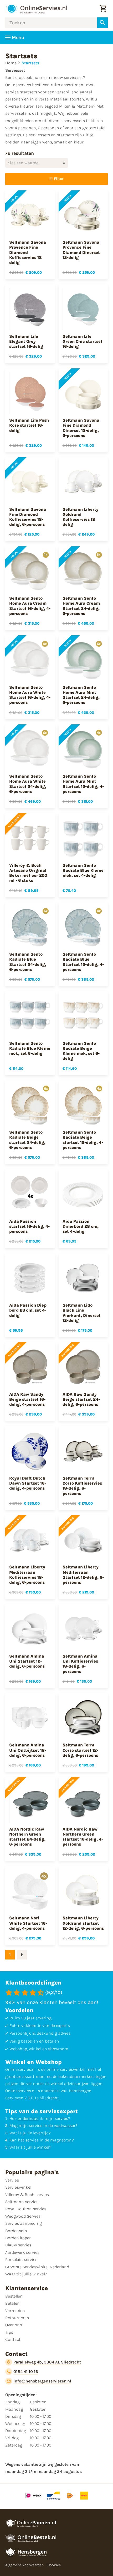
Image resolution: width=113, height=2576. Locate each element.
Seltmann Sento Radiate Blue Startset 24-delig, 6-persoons (28, 962)
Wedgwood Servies (23, 2216)
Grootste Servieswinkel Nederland (37, 2267)
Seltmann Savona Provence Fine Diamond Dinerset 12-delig (81, 250)
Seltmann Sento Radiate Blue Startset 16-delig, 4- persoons (83, 962)
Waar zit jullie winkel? (26, 2274)
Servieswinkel (18, 2187)
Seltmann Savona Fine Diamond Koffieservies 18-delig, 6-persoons (28, 517)
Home (11, 63)
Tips (9, 2332)
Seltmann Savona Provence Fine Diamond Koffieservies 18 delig (28, 252)
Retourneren (17, 2318)
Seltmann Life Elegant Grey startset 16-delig (26, 341)
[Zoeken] (102, 23)
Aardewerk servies (22, 2252)
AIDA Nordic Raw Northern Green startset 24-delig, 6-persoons (27, 1837)
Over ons (14, 2325)
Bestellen (14, 2296)
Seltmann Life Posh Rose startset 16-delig (29, 425)
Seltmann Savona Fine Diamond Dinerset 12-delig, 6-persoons (81, 428)
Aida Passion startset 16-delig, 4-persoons (29, 1226)
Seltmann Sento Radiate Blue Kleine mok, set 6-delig (30, 1048)
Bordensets (16, 2231)
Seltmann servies (22, 2202)
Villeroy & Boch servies (27, 2195)
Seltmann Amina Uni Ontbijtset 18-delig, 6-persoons (28, 1750)
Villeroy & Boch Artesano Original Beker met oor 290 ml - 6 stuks (28, 873)
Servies (12, 2180)
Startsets (30, 63)
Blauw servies (18, 2245)
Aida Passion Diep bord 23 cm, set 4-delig (28, 1310)
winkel (43, 2147)
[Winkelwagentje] (103, 9)
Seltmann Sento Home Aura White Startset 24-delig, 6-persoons (28, 784)
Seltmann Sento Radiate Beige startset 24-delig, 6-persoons (27, 1140)
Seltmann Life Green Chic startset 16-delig (83, 341)
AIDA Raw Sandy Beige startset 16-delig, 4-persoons (27, 1399)
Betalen (12, 2303)
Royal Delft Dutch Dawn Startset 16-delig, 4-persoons (28, 1483)
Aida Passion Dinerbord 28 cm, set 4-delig (81, 1226)
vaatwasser (65, 2125)
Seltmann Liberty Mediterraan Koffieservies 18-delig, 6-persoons (27, 1575)
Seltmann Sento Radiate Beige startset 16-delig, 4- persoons (83, 1140)
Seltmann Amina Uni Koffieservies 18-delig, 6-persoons (80, 1664)
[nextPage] (22, 1955)
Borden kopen (19, 2238)
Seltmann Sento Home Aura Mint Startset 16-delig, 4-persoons (83, 784)
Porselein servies (21, 2259)
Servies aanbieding (24, 2223)
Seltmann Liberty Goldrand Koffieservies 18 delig (81, 517)
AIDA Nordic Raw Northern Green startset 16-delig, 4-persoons (83, 1837)
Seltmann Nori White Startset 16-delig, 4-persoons (28, 1923)
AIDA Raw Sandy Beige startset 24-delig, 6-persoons (81, 1399)
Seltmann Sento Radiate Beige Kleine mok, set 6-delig (81, 1051)
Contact (13, 2339)
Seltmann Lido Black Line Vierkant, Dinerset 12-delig (82, 1313)
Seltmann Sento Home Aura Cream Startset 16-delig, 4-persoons (30, 606)
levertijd (41, 2133)
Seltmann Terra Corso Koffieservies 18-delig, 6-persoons (82, 1486)
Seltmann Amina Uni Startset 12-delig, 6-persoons (27, 1661)
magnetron (61, 2140)
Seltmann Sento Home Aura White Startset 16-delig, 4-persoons (30, 695)
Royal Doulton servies (26, 2209)
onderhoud (28, 2118)
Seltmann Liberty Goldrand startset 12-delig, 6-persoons (83, 1923)
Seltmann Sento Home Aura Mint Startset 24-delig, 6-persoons (81, 695)
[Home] (36, 9)
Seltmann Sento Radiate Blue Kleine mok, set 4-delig (83, 870)
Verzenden (15, 2311)
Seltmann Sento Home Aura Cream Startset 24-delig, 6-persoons (81, 606)
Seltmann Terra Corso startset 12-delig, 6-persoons (80, 1750)
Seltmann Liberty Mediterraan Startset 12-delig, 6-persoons (83, 1575)
